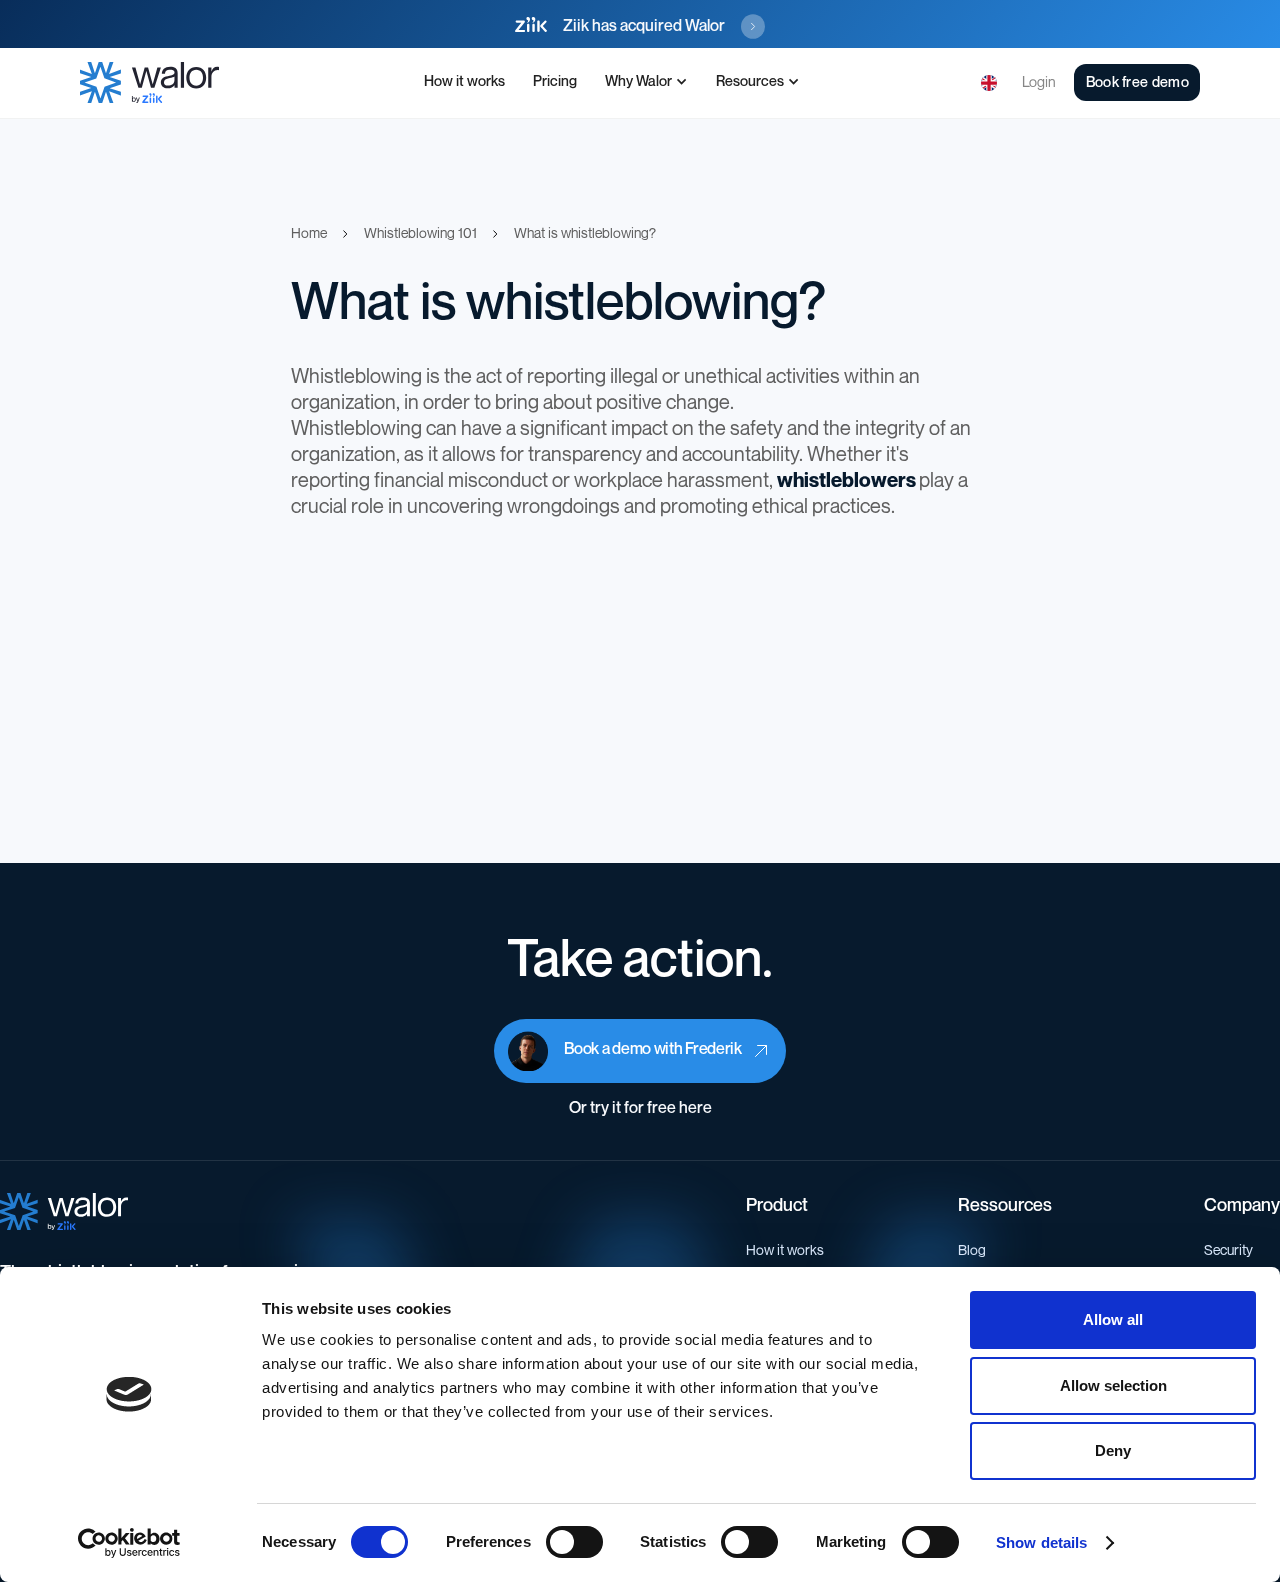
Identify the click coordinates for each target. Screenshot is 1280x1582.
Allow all (1113, 1319)
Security (1228, 1250)
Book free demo (1137, 82)
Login (1039, 82)
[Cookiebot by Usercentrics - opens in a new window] (129, 1543)
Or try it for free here (640, 1108)
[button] (646, 83)
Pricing (555, 81)
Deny (1113, 1450)
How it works (464, 81)
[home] (149, 82)
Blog (972, 1250)
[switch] (574, 1542)
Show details (1041, 1542)
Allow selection (1113, 1385)
